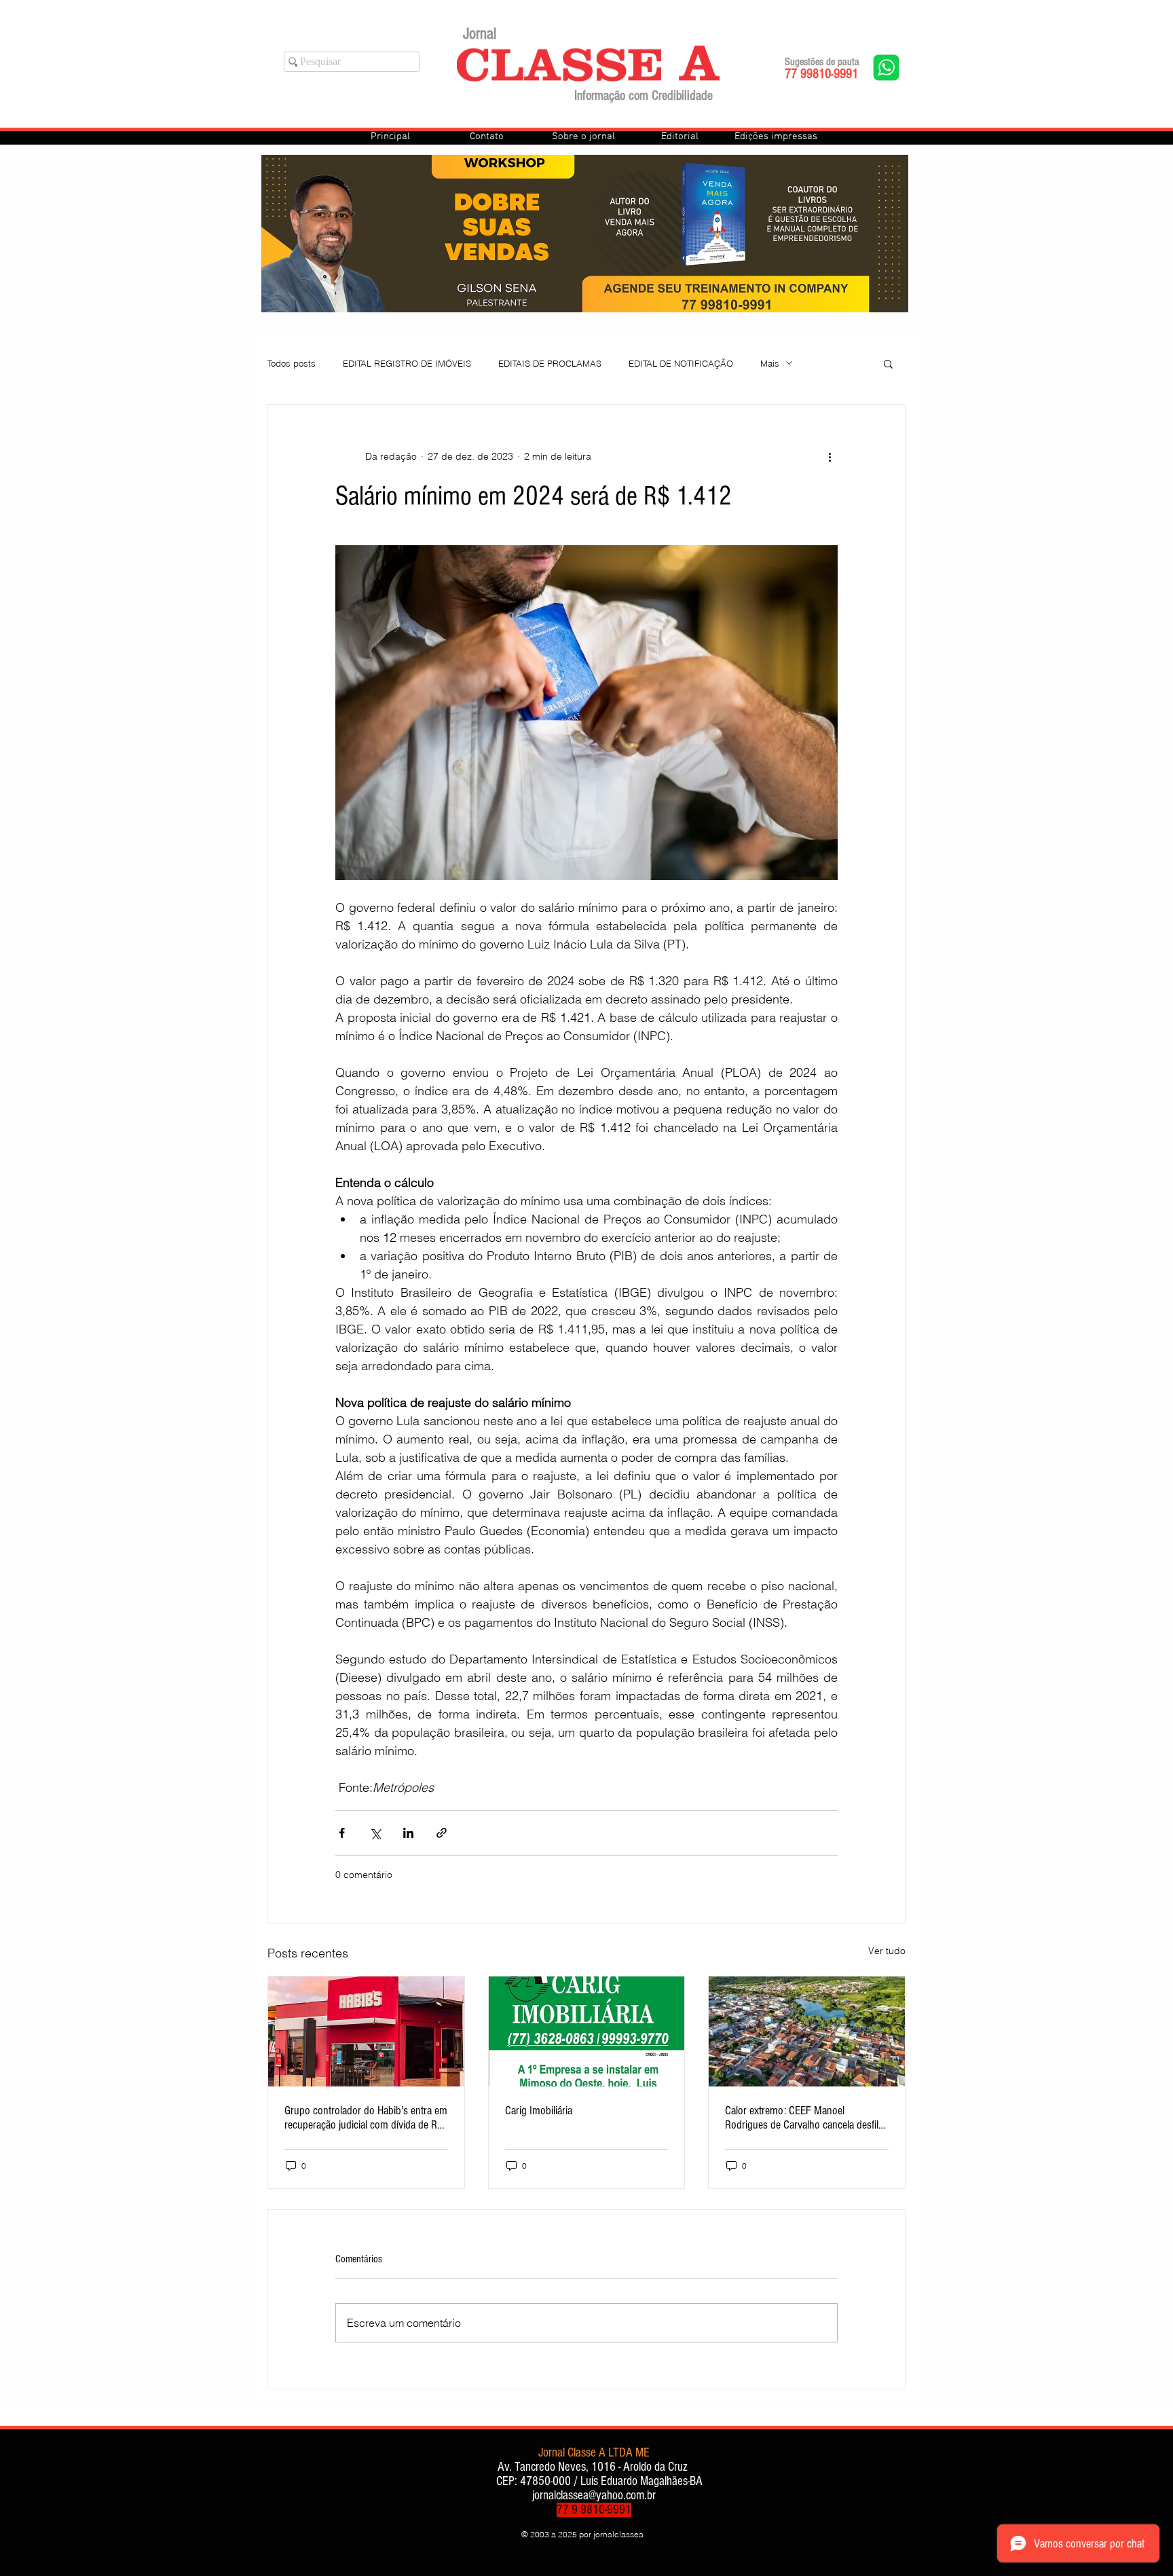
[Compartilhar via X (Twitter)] (375, 1833)
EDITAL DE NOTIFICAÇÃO (681, 363)
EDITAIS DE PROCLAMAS (550, 363)
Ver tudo (887, 1951)
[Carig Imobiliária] (587, 2031)
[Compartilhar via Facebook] (342, 1833)
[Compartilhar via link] (442, 1833)
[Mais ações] (830, 456)
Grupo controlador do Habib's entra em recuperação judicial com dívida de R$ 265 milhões (366, 2118)
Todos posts (292, 363)
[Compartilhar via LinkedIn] (408, 1833)
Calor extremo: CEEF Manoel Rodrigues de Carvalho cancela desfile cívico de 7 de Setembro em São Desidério (804, 2118)
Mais (770, 363)
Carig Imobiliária (539, 2111)
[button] (888, 363)
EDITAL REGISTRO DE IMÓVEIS (407, 363)
